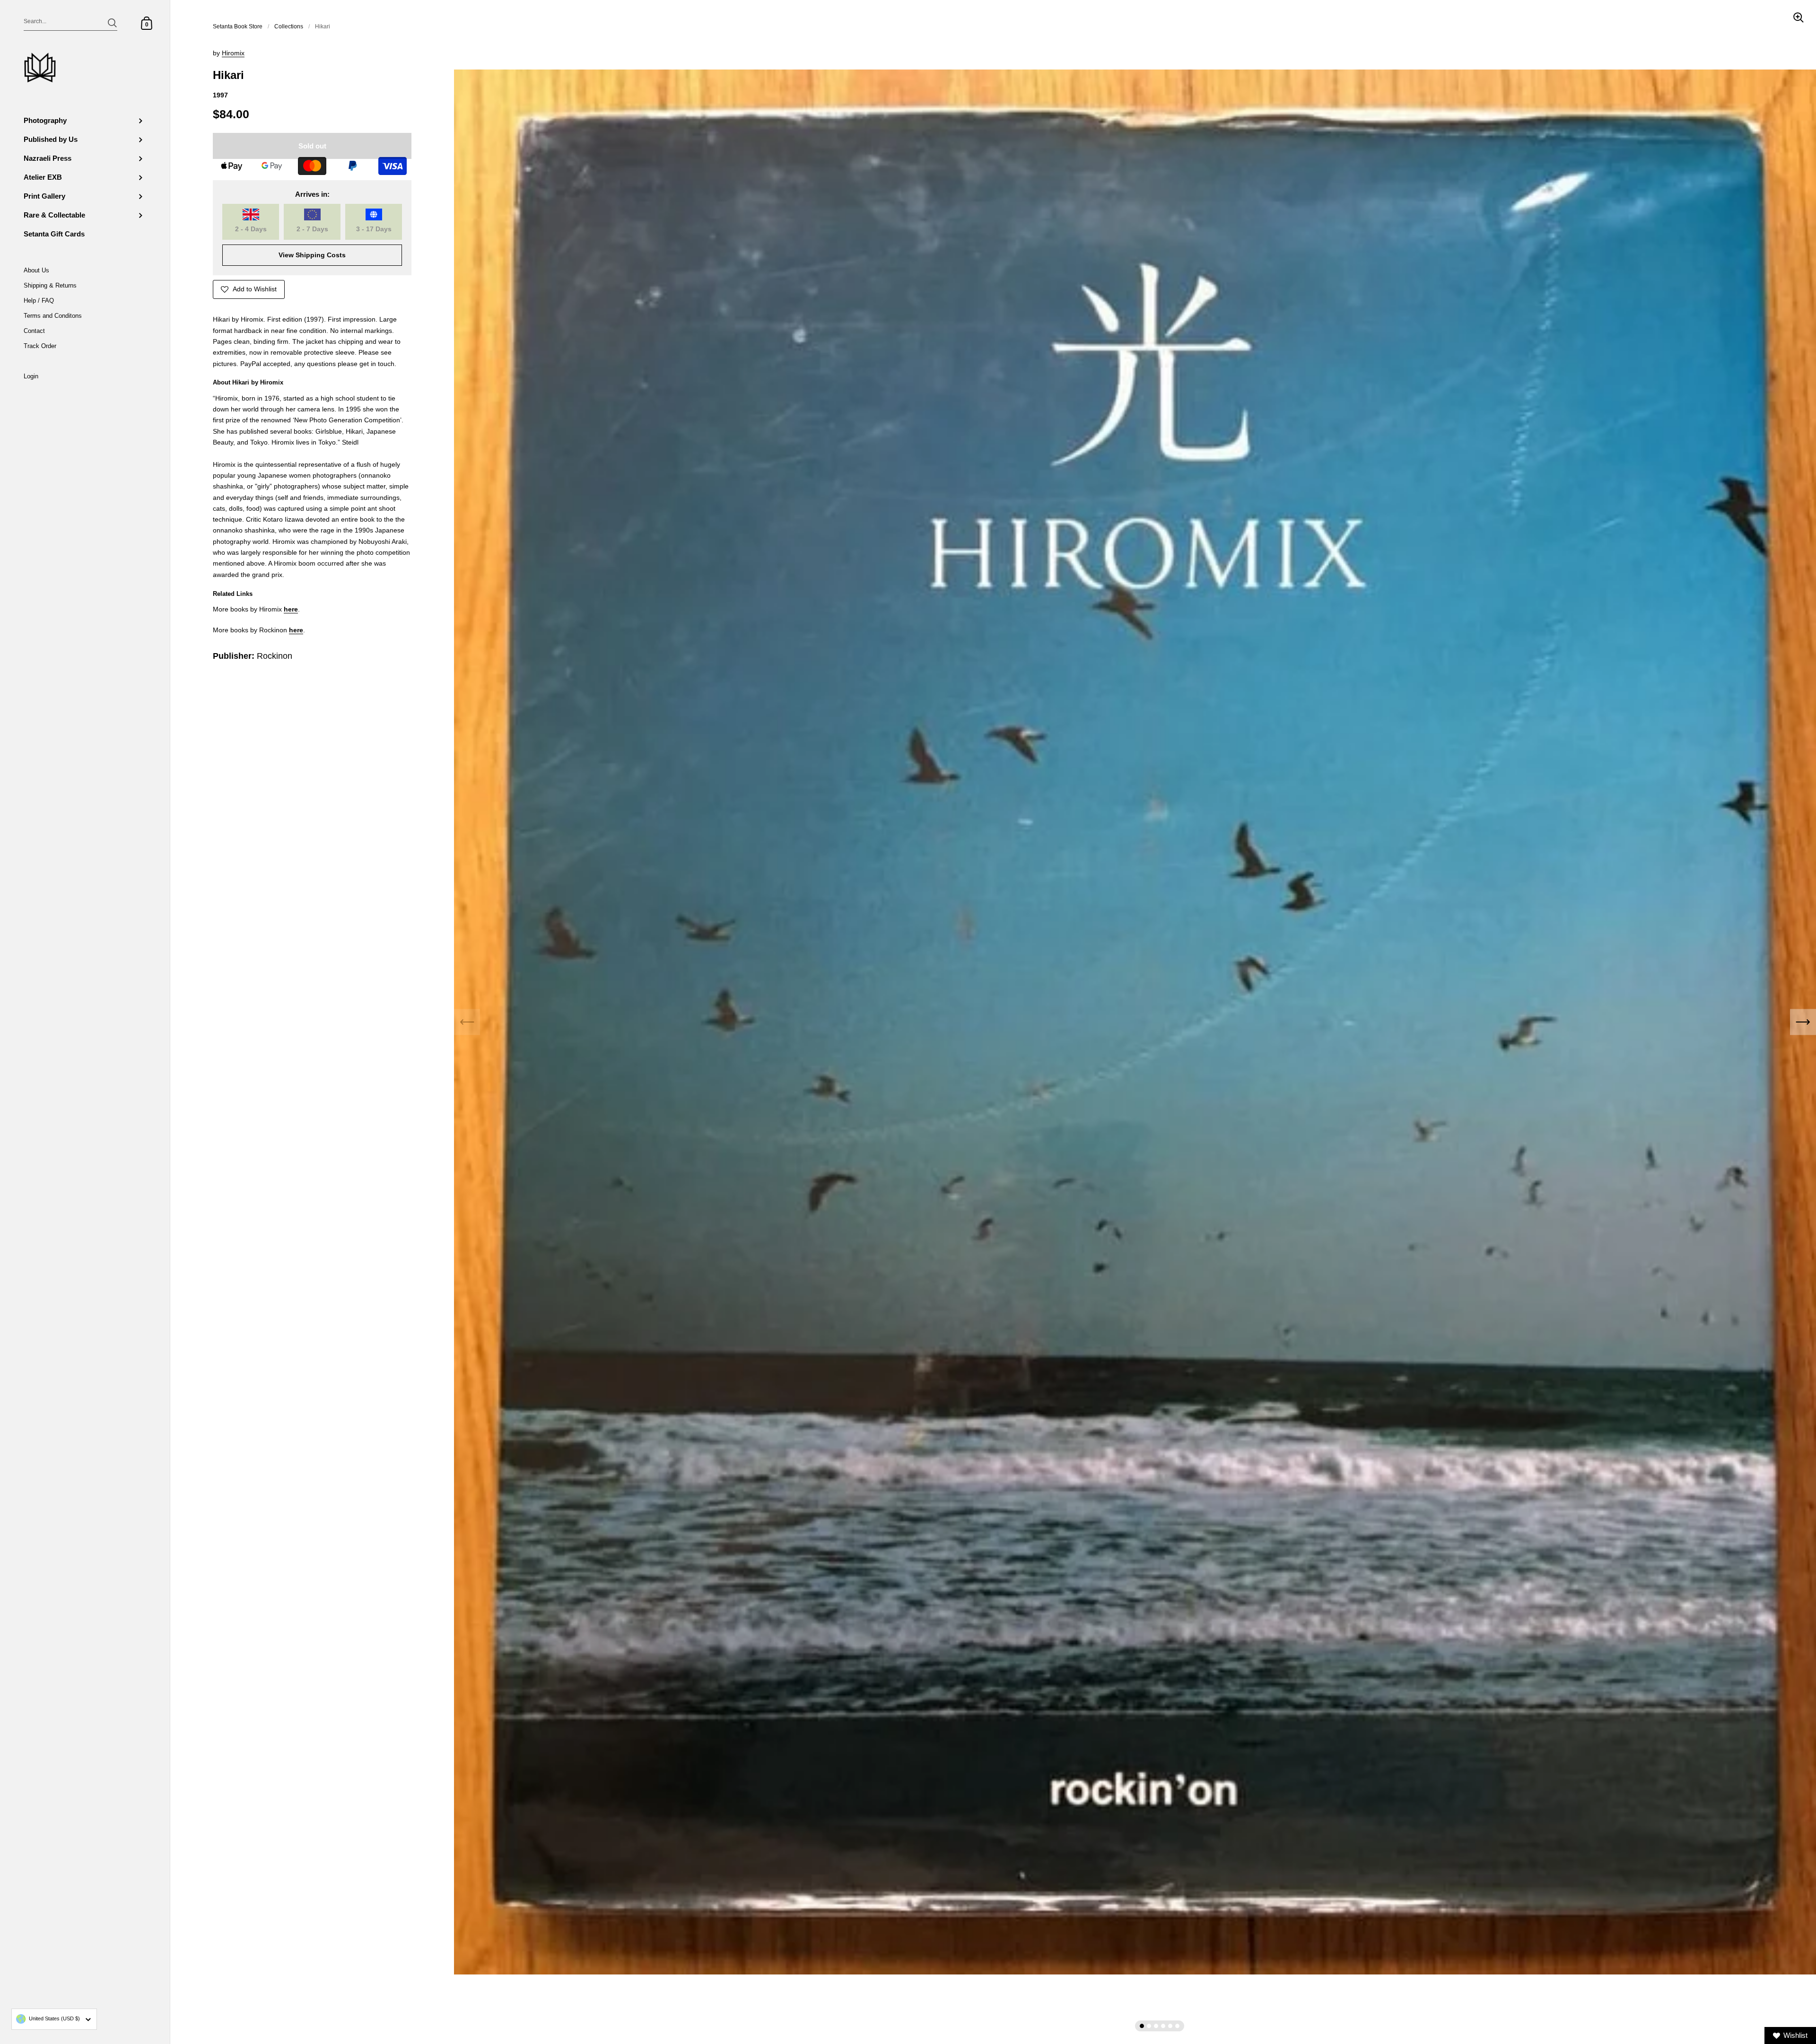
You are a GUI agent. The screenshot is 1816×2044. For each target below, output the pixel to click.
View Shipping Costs (312, 255)
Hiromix (233, 53)
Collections (289, 26)
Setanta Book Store (238, 26)
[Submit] (112, 23)
